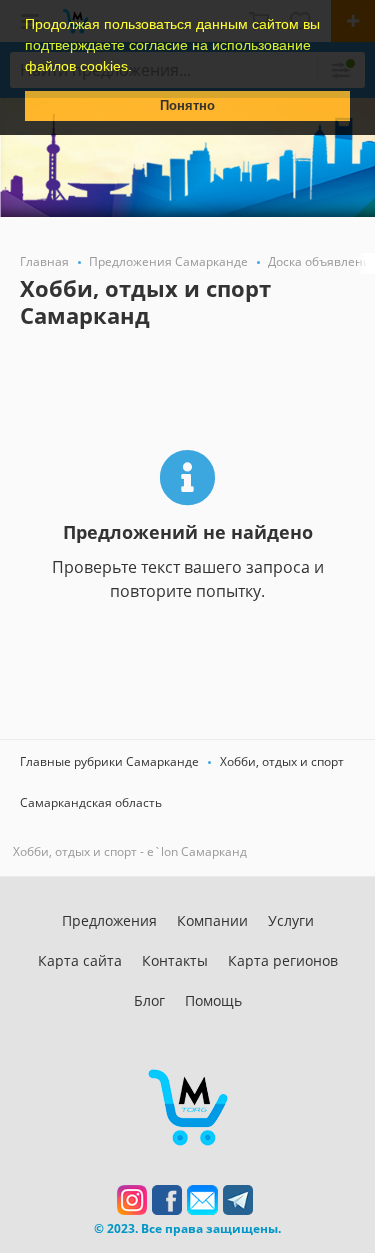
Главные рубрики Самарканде (109, 761)
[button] (139, 68)
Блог (149, 1000)
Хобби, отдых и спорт (282, 761)
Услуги (291, 920)
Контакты (175, 960)
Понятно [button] (187, 106)
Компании (212, 920)
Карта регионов (283, 960)
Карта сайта (80, 960)
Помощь (213, 1000)
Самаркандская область (91, 802)
